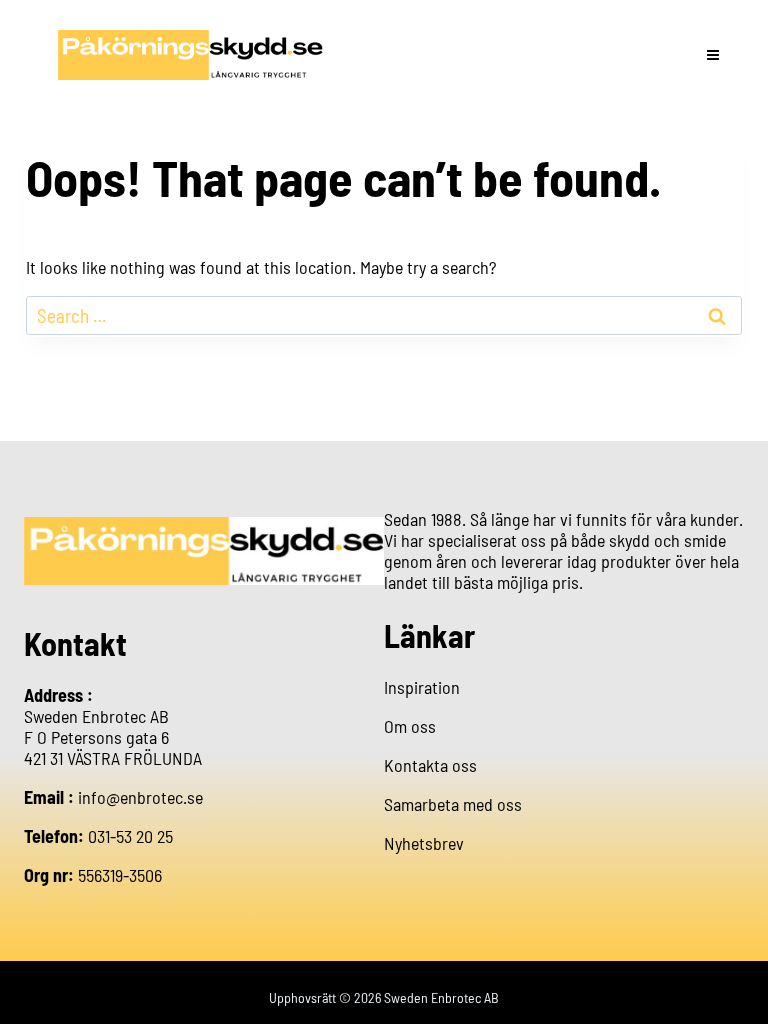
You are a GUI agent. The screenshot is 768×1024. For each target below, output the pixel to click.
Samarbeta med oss (453, 804)
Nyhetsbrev (424, 843)
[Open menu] (713, 55)
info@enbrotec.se (140, 797)
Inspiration (422, 687)
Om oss (410, 726)
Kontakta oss (430, 765)
